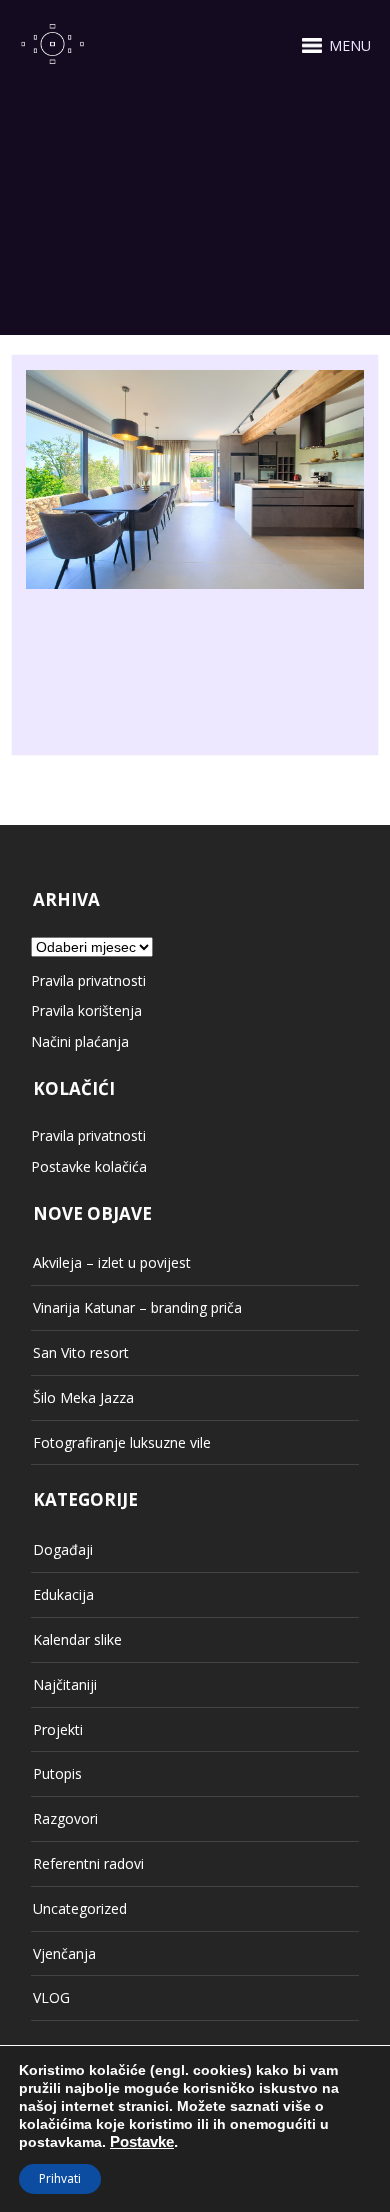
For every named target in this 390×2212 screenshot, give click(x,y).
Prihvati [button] (60, 2178)
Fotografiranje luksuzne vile (122, 1442)
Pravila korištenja (86, 1010)
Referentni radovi (88, 1863)
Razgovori (65, 1818)
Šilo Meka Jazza (83, 1397)
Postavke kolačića (89, 1166)
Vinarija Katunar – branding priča (137, 1307)
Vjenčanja (64, 1953)
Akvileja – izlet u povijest (112, 1262)
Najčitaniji (65, 1684)
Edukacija (63, 1594)
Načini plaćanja (80, 1041)
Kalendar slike (77, 1639)
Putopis (57, 1773)
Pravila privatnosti (88, 980)
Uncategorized (80, 1908)
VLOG (51, 1997)
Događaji (63, 1549)
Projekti (58, 1729)
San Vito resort (81, 1352)
